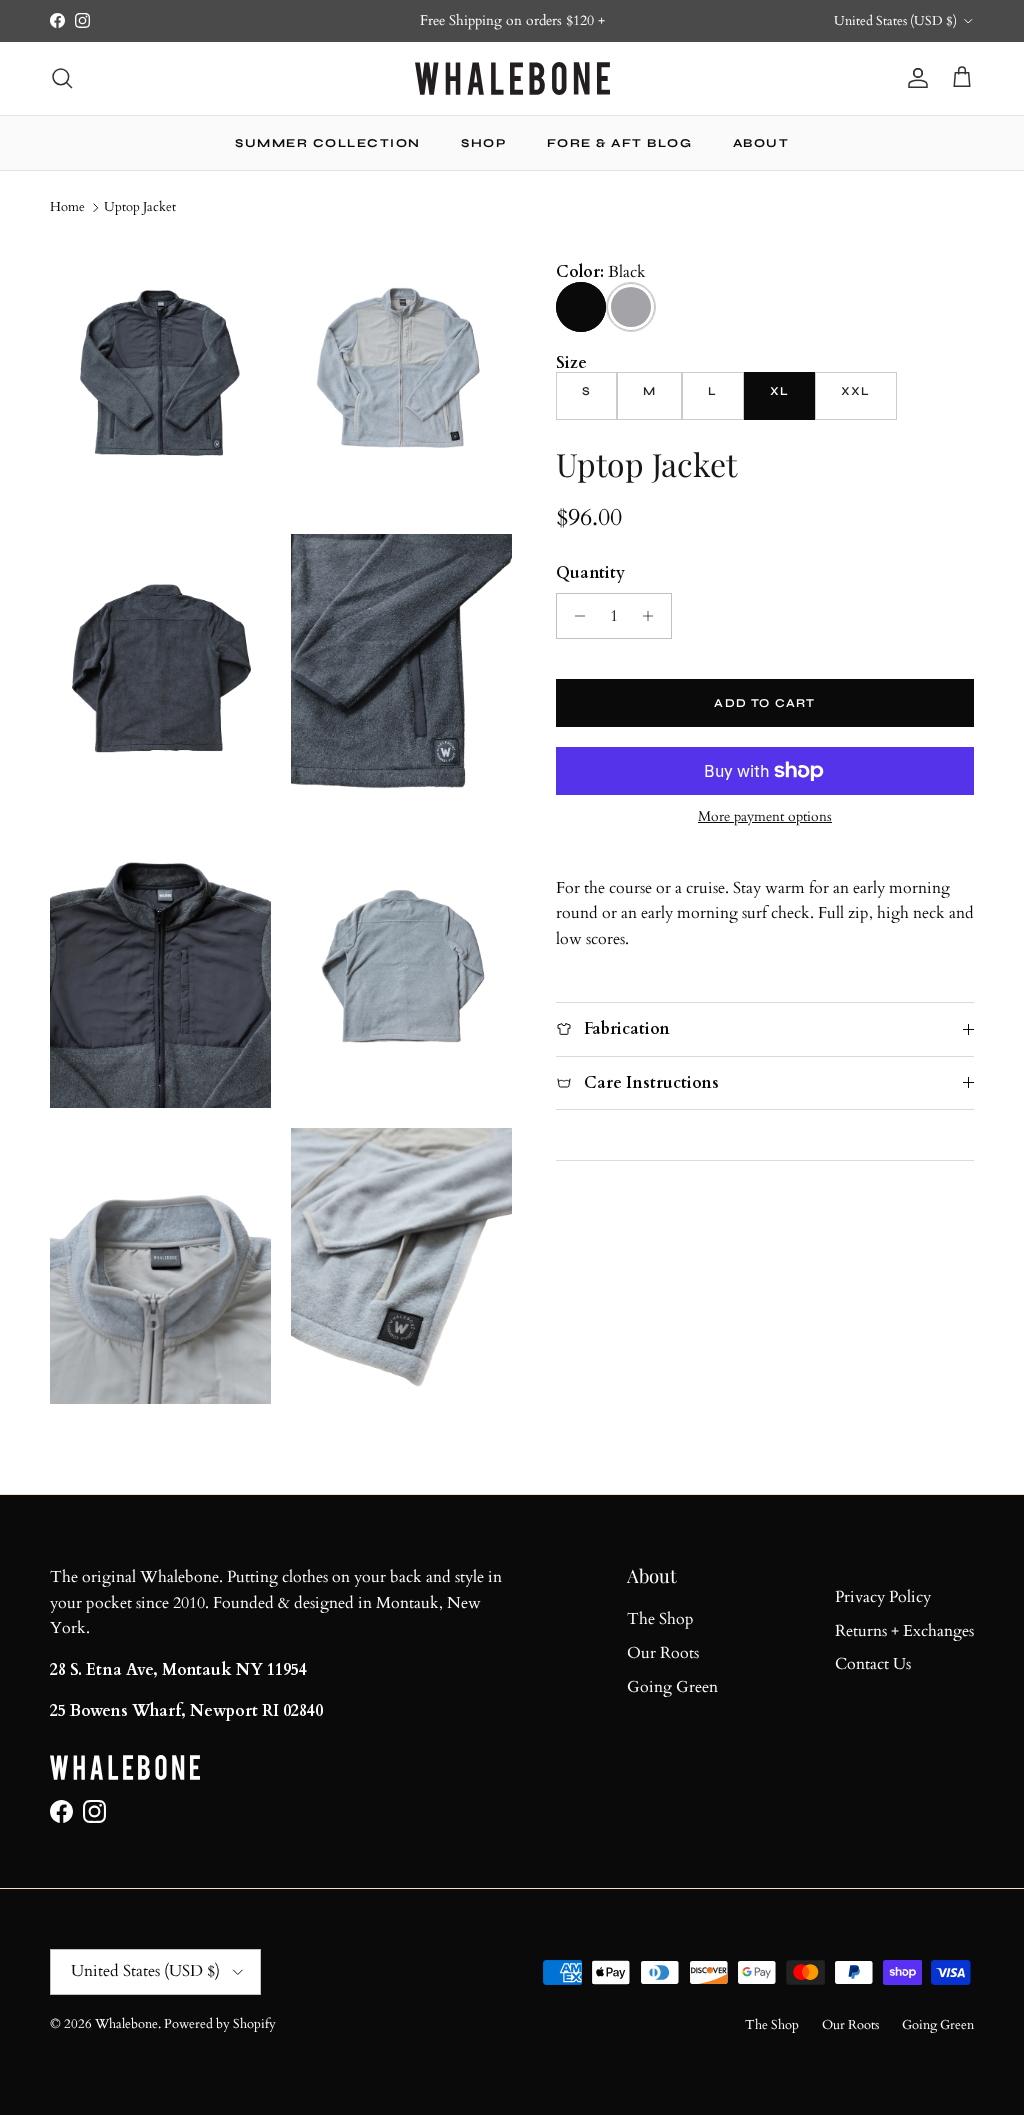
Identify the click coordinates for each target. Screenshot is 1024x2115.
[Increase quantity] (653, 616)
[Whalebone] (512, 78)
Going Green (672, 1687)
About (761, 143)
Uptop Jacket (140, 207)
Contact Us (873, 1664)
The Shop (660, 1619)
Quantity (590, 573)
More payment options (765, 817)
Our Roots (663, 1653)
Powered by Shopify (220, 2024)
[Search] (62, 78)
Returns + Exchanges (904, 1631)
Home (67, 207)
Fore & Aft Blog (620, 143)
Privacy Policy (883, 1597)
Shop (483, 143)
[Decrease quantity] (574, 616)
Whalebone (126, 2024)
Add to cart (764, 703)
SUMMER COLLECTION (328, 143)
